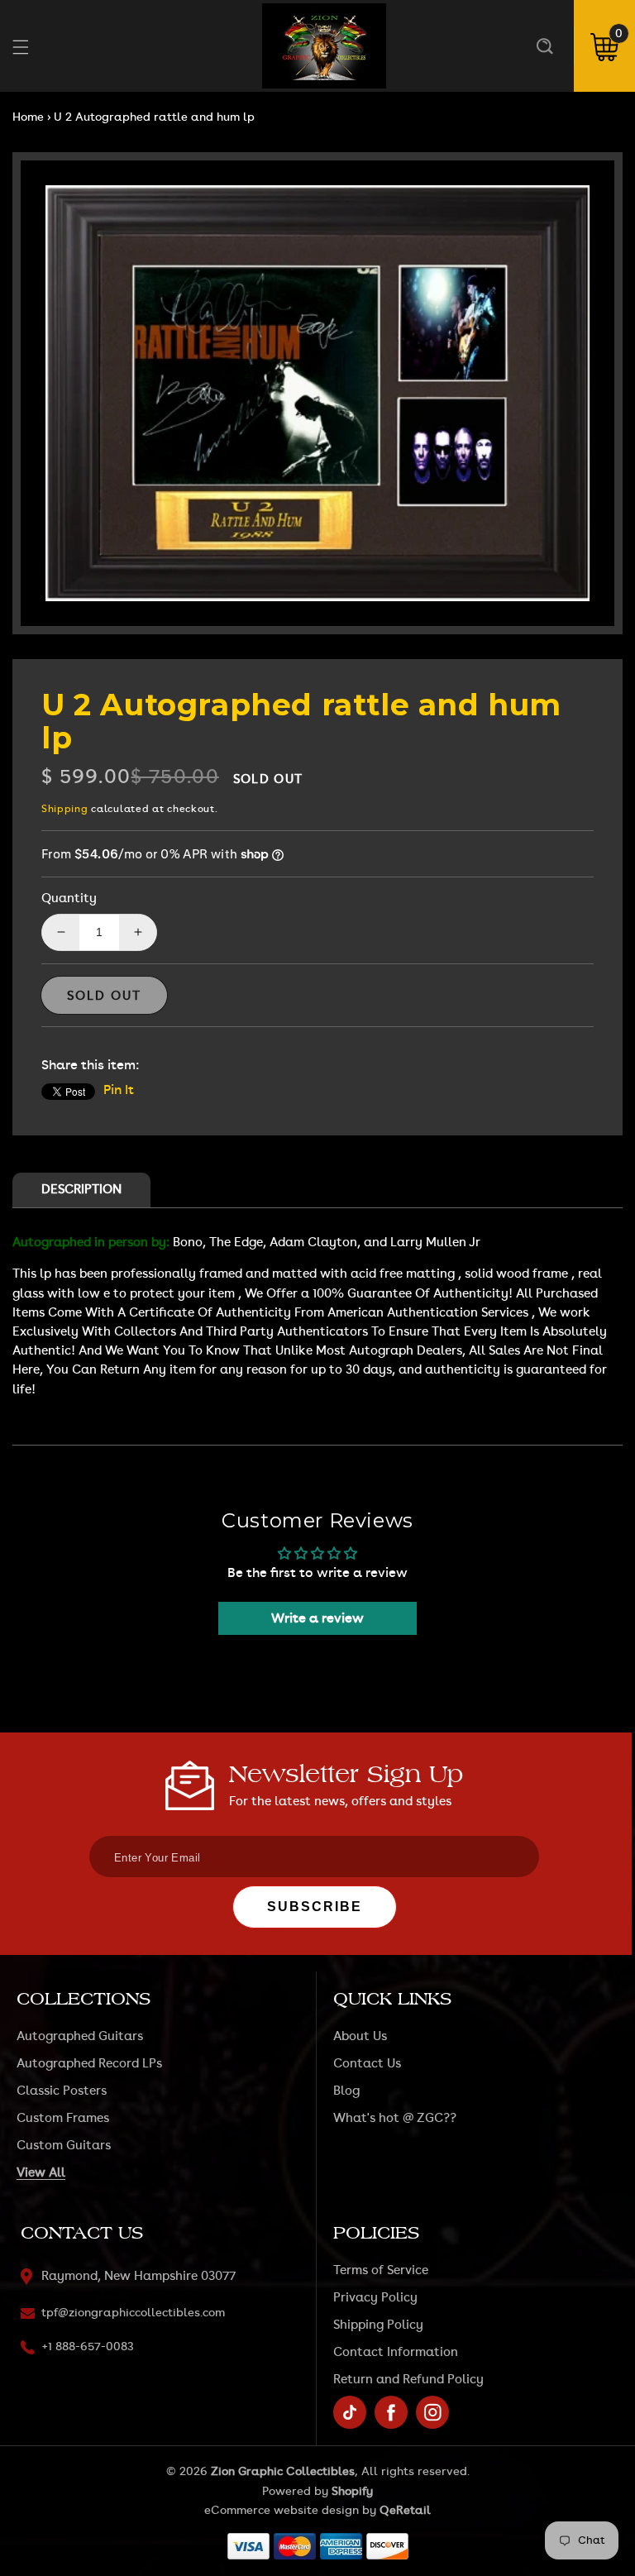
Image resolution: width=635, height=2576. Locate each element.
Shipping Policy (378, 2325)
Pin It (119, 1090)
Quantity (69, 898)
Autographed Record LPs (89, 2064)
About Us (360, 2036)
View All (41, 2173)
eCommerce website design (282, 2511)
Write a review (317, 1618)
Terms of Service (381, 2270)
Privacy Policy (375, 2298)
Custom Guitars (64, 2146)
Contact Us (367, 2064)
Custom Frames (63, 2118)
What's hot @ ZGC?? (395, 2118)
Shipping (65, 809)
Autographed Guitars (80, 2036)
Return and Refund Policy (408, 2380)
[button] (544, 46)
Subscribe (315, 1907)
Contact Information (396, 2352)
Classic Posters (62, 2091)
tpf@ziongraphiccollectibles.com (133, 2313)
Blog (346, 2091)
